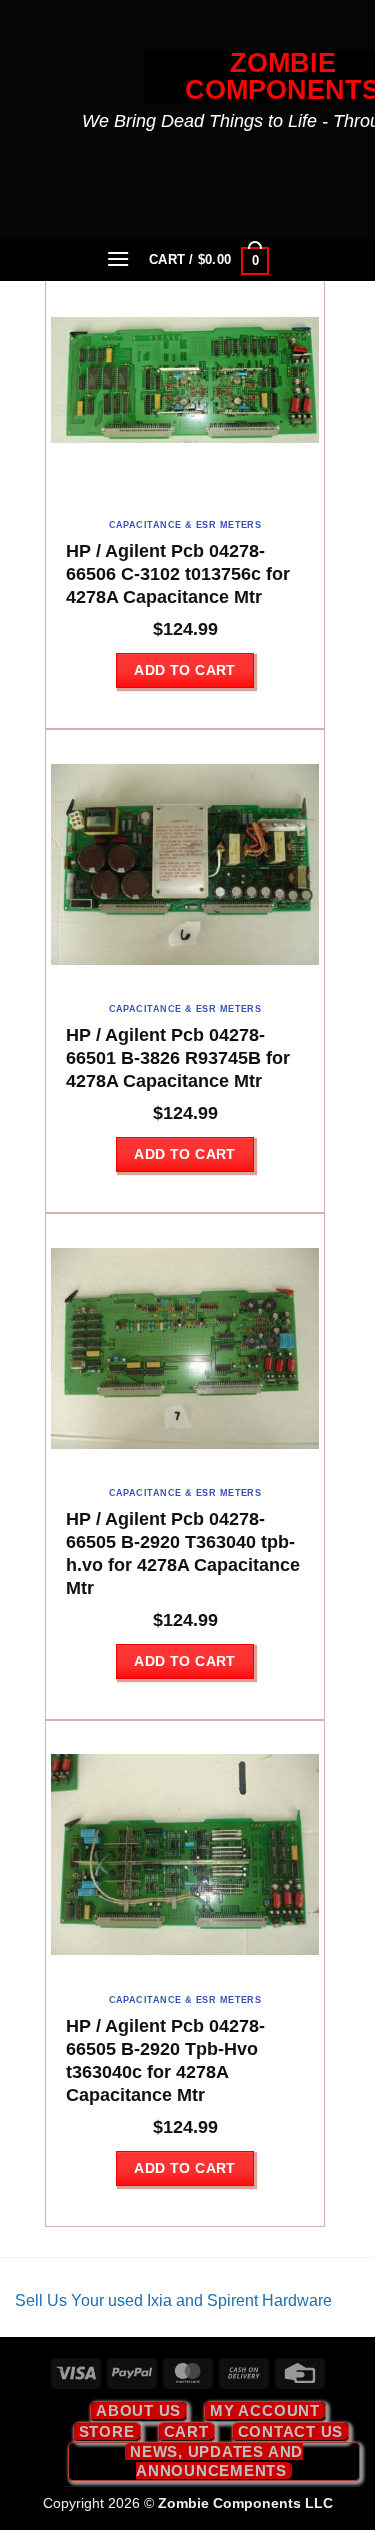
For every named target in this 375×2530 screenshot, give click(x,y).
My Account (265, 2410)
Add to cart (185, 670)
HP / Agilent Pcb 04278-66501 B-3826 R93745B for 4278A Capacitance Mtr (178, 1058)
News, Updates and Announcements (216, 2460)
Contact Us (291, 2431)
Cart (186, 2431)
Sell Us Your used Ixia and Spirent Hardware (173, 2300)
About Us (138, 2410)
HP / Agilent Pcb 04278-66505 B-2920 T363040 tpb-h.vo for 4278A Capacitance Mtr (183, 1553)
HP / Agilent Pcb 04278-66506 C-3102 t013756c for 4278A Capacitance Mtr (178, 574)
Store (107, 2431)
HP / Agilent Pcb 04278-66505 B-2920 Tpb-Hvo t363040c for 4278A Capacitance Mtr (165, 2060)
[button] (118, 258)
